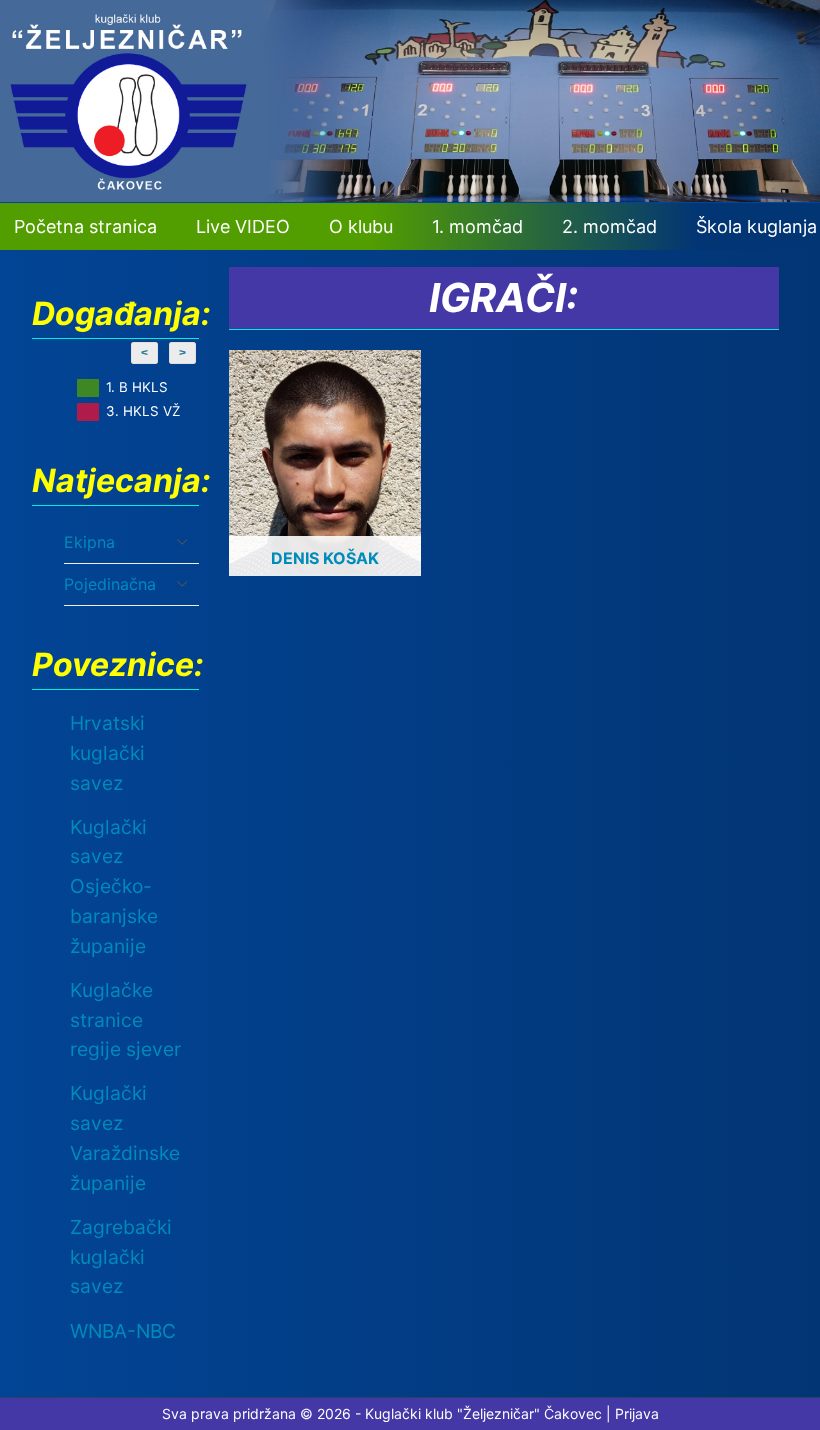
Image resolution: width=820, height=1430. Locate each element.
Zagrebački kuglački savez (121, 1257)
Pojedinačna (110, 584)
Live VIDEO (243, 226)
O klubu (361, 226)
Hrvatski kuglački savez (107, 753)
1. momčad (477, 226)
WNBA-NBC (123, 1331)
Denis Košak (325, 558)
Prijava (637, 1413)
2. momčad (609, 226)
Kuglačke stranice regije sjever (125, 1020)
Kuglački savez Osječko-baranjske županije (114, 886)
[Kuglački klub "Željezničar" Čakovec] (410, 196)
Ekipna (89, 542)
